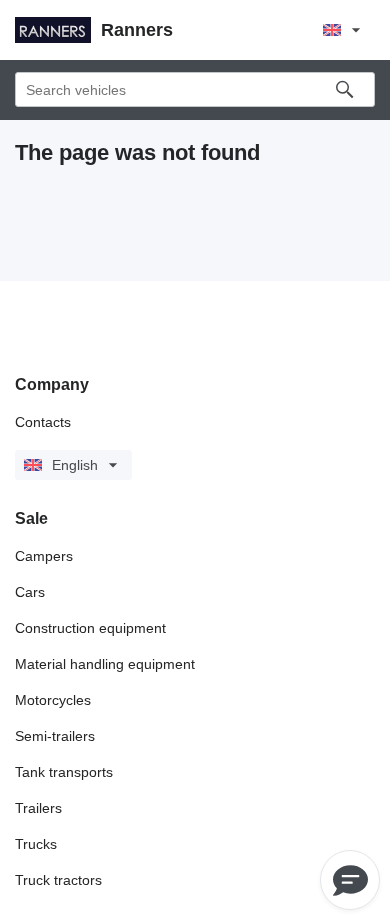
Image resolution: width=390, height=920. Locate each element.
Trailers (38, 808)
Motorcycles (53, 700)
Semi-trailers (55, 736)
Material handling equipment (105, 664)
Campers (44, 556)
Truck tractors (58, 880)
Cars (30, 592)
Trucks (36, 844)
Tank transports (64, 772)
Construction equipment (90, 628)
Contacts (43, 422)
